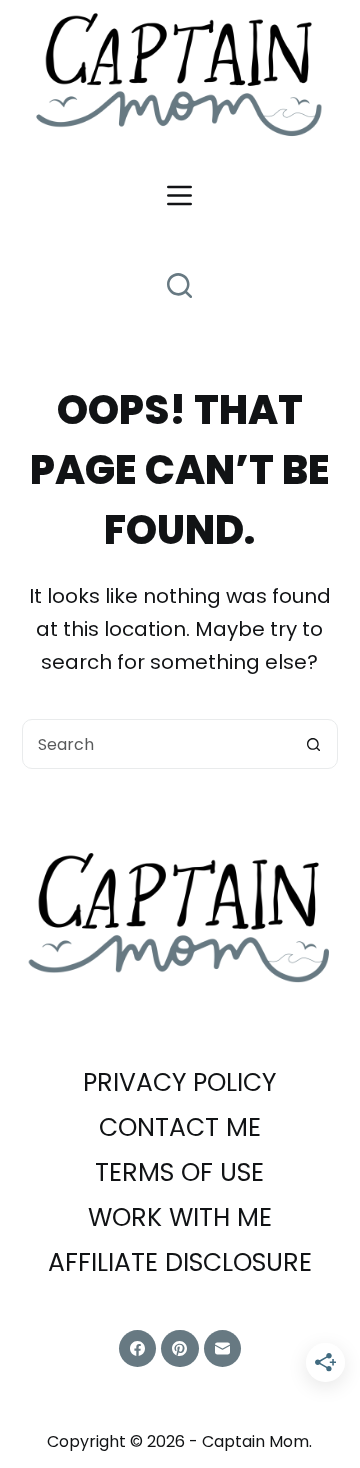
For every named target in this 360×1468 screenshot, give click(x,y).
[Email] (223, 1349)
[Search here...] (179, 285)
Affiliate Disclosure (180, 1263)
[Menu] (179, 195)
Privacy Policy (179, 1083)
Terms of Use (179, 1173)
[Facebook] (138, 1349)
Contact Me (180, 1128)
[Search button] (313, 744)
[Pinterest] (180, 1349)
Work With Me (180, 1218)
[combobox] (156, 744)
